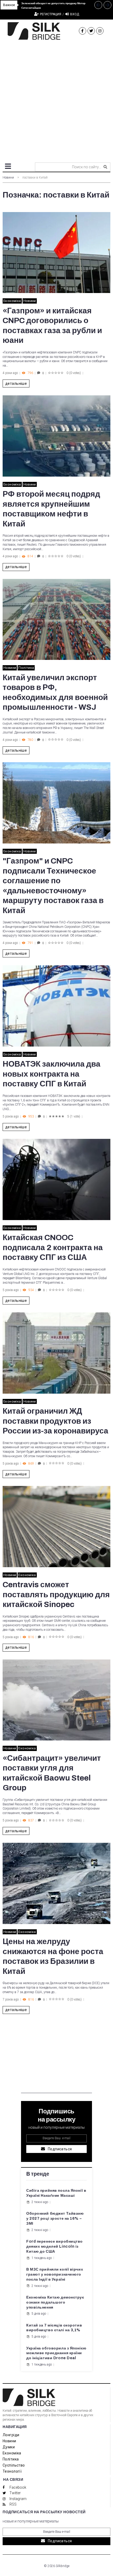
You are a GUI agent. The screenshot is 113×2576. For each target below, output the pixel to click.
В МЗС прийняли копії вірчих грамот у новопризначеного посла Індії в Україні (55, 2274)
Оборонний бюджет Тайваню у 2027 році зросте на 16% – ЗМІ (55, 2218)
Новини (8, 178)
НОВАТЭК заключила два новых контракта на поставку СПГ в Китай (52, 1074)
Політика (26, 668)
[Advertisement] (56, 99)
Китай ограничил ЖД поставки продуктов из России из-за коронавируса (55, 1421)
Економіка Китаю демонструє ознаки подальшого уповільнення (55, 2302)
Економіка (12, 301)
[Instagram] (100, 31)
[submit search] (105, 167)
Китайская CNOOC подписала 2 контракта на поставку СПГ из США (53, 1247)
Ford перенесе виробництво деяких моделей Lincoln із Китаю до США (55, 2246)
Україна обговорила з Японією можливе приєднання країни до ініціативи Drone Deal (56, 2353)
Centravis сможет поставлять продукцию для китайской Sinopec (56, 1594)
